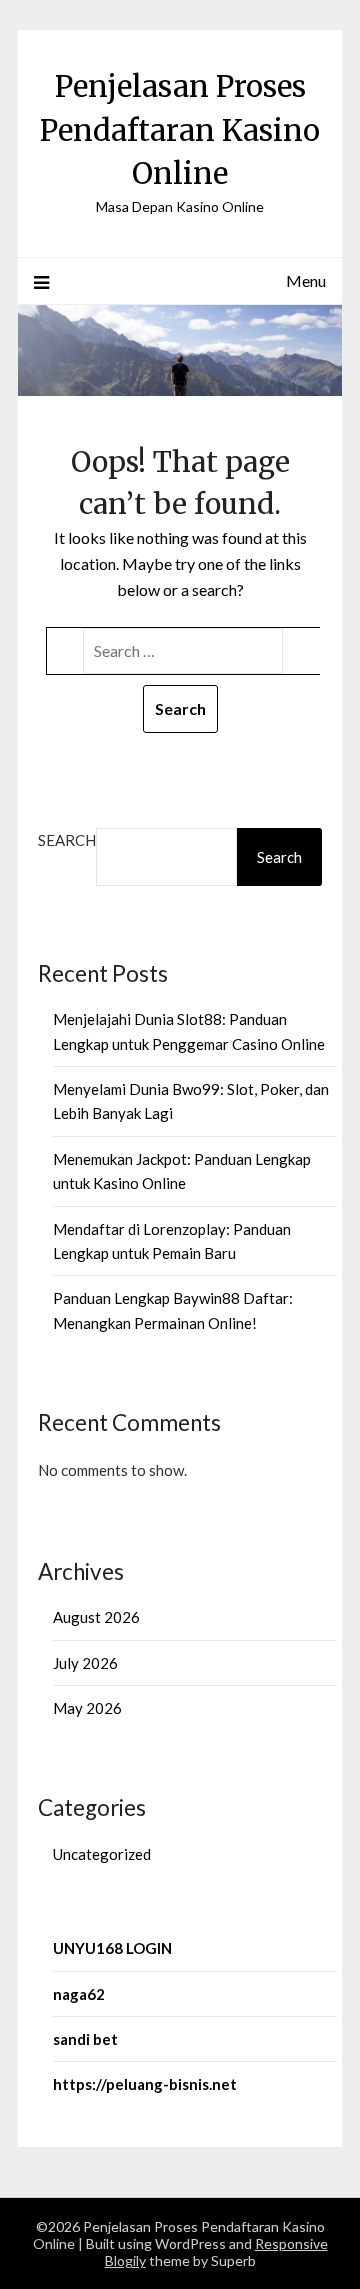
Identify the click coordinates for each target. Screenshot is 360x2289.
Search (67, 840)
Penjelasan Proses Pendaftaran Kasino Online (180, 130)
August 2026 (96, 1617)
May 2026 (87, 1708)
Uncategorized (102, 1854)
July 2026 (85, 1663)
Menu (306, 280)
